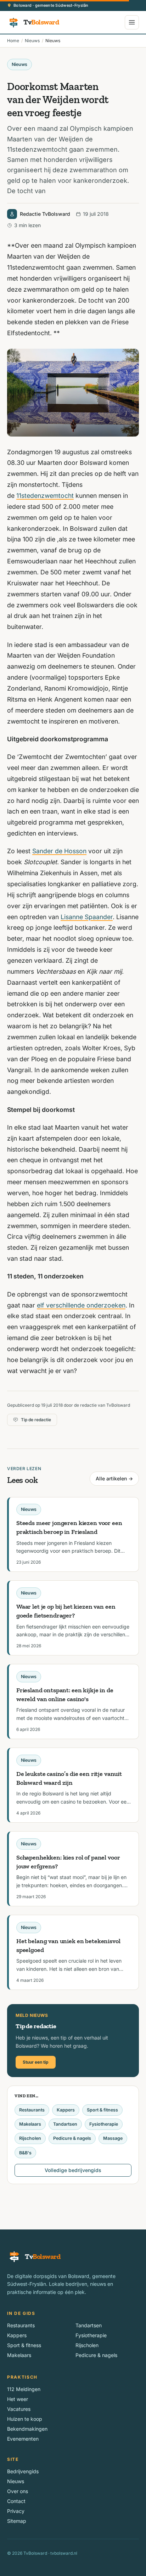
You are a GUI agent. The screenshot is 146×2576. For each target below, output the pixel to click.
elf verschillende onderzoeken (81, 1305)
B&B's (25, 2153)
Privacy (16, 2511)
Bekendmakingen (27, 2429)
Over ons (18, 2491)
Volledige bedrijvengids (73, 2170)
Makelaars (30, 2124)
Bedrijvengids (23, 2471)
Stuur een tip (36, 2062)
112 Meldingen (24, 2389)
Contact (16, 2501)
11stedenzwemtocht (45, 496)
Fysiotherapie (104, 2124)
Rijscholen (30, 2138)
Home (13, 41)
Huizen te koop (25, 2419)
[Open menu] (132, 22)
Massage (113, 2138)
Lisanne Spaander (87, 917)
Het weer (18, 2399)
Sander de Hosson (59, 851)
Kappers (66, 2110)
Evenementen (23, 2439)
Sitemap (17, 2521)
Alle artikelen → (114, 1478)
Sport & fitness (102, 2110)
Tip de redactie (36, 1420)
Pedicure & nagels (72, 2138)
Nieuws (32, 41)
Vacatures (19, 2409)
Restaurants (32, 2110)
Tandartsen (65, 2124)
